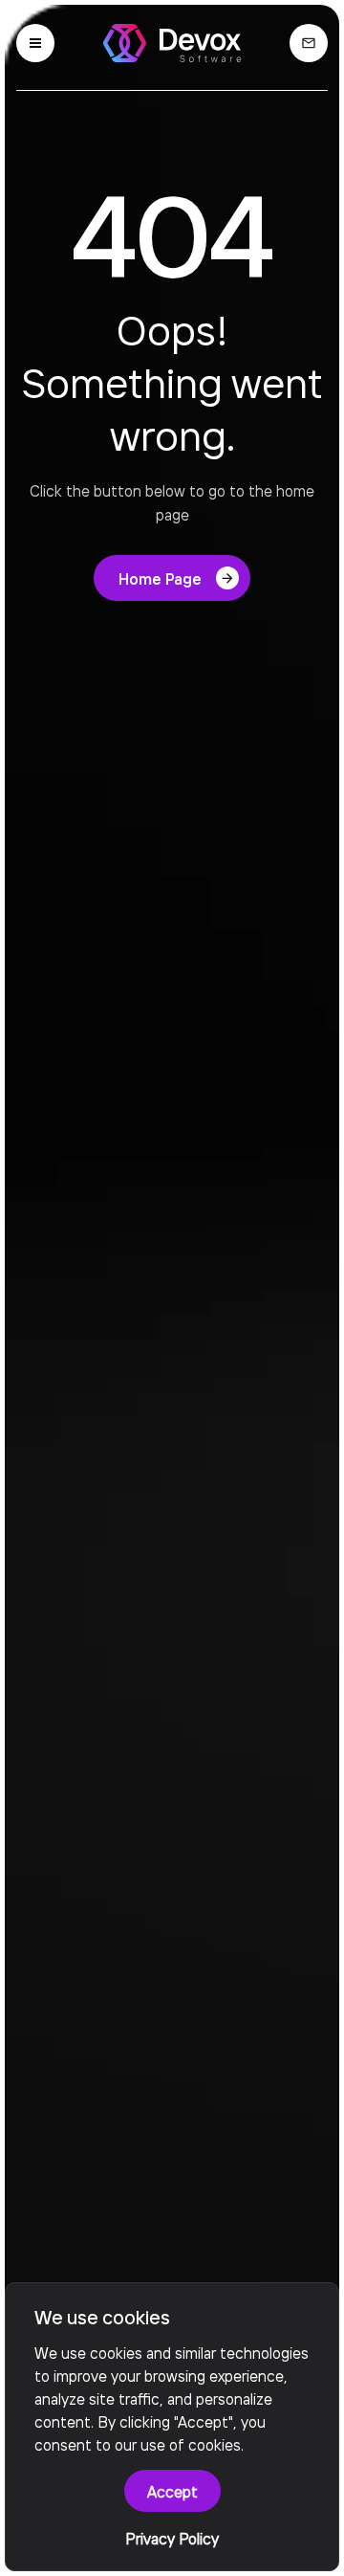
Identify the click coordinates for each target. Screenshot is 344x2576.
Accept (172, 2491)
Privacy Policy (172, 2538)
